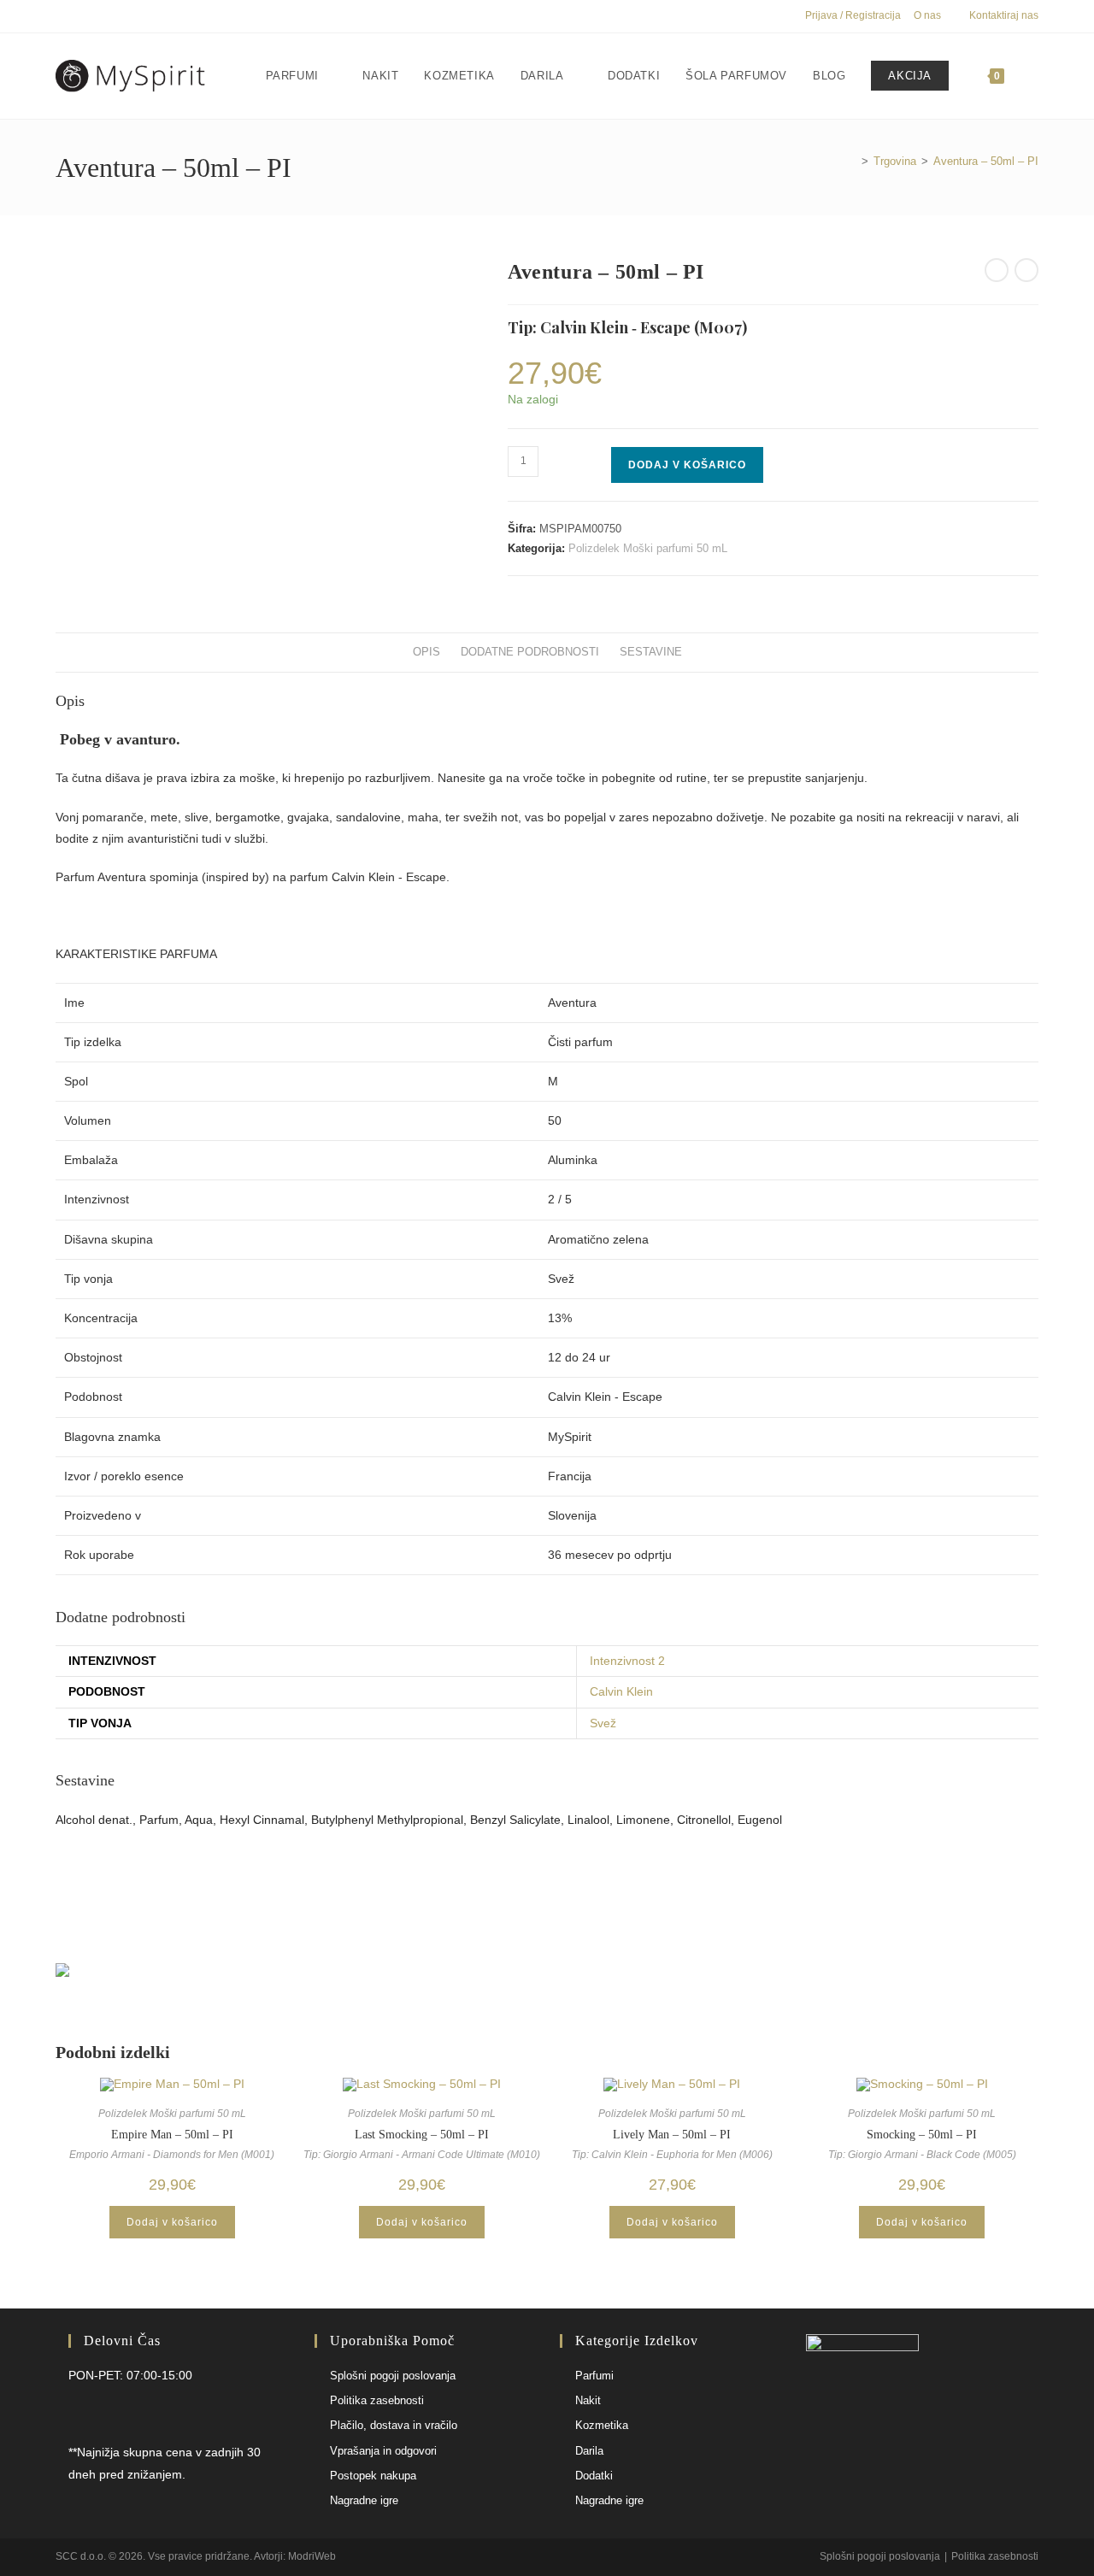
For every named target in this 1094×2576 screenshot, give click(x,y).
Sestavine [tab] (651, 652)
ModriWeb (312, 2556)
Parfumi (594, 2376)
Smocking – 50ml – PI (922, 2135)
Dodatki (594, 2476)
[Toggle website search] (1034, 76)
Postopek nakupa (373, 2476)
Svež (603, 1723)
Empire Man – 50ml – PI (172, 2135)
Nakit (588, 2400)
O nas (927, 15)
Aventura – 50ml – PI (986, 161)
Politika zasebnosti (377, 2400)
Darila (589, 2451)
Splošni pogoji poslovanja (393, 2376)
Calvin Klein (621, 1691)
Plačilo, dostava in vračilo (394, 2425)
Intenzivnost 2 (627, 1661)
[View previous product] (997, 270)
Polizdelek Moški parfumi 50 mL (648, 548)
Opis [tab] (426, 652)
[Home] (852, 161)
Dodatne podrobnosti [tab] (530, 652)
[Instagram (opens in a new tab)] (80, 16)
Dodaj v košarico (687, 465)
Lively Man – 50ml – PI (672, 2135)
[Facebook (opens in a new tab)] (63, 16)
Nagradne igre (364, 2500)
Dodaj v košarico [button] (172, 2222)
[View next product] (1026, 270)
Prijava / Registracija (853, 15)
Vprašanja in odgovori (383, 2451)
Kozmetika (602, 2425)
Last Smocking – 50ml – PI (422, 2135)
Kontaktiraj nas (1004, 15)
